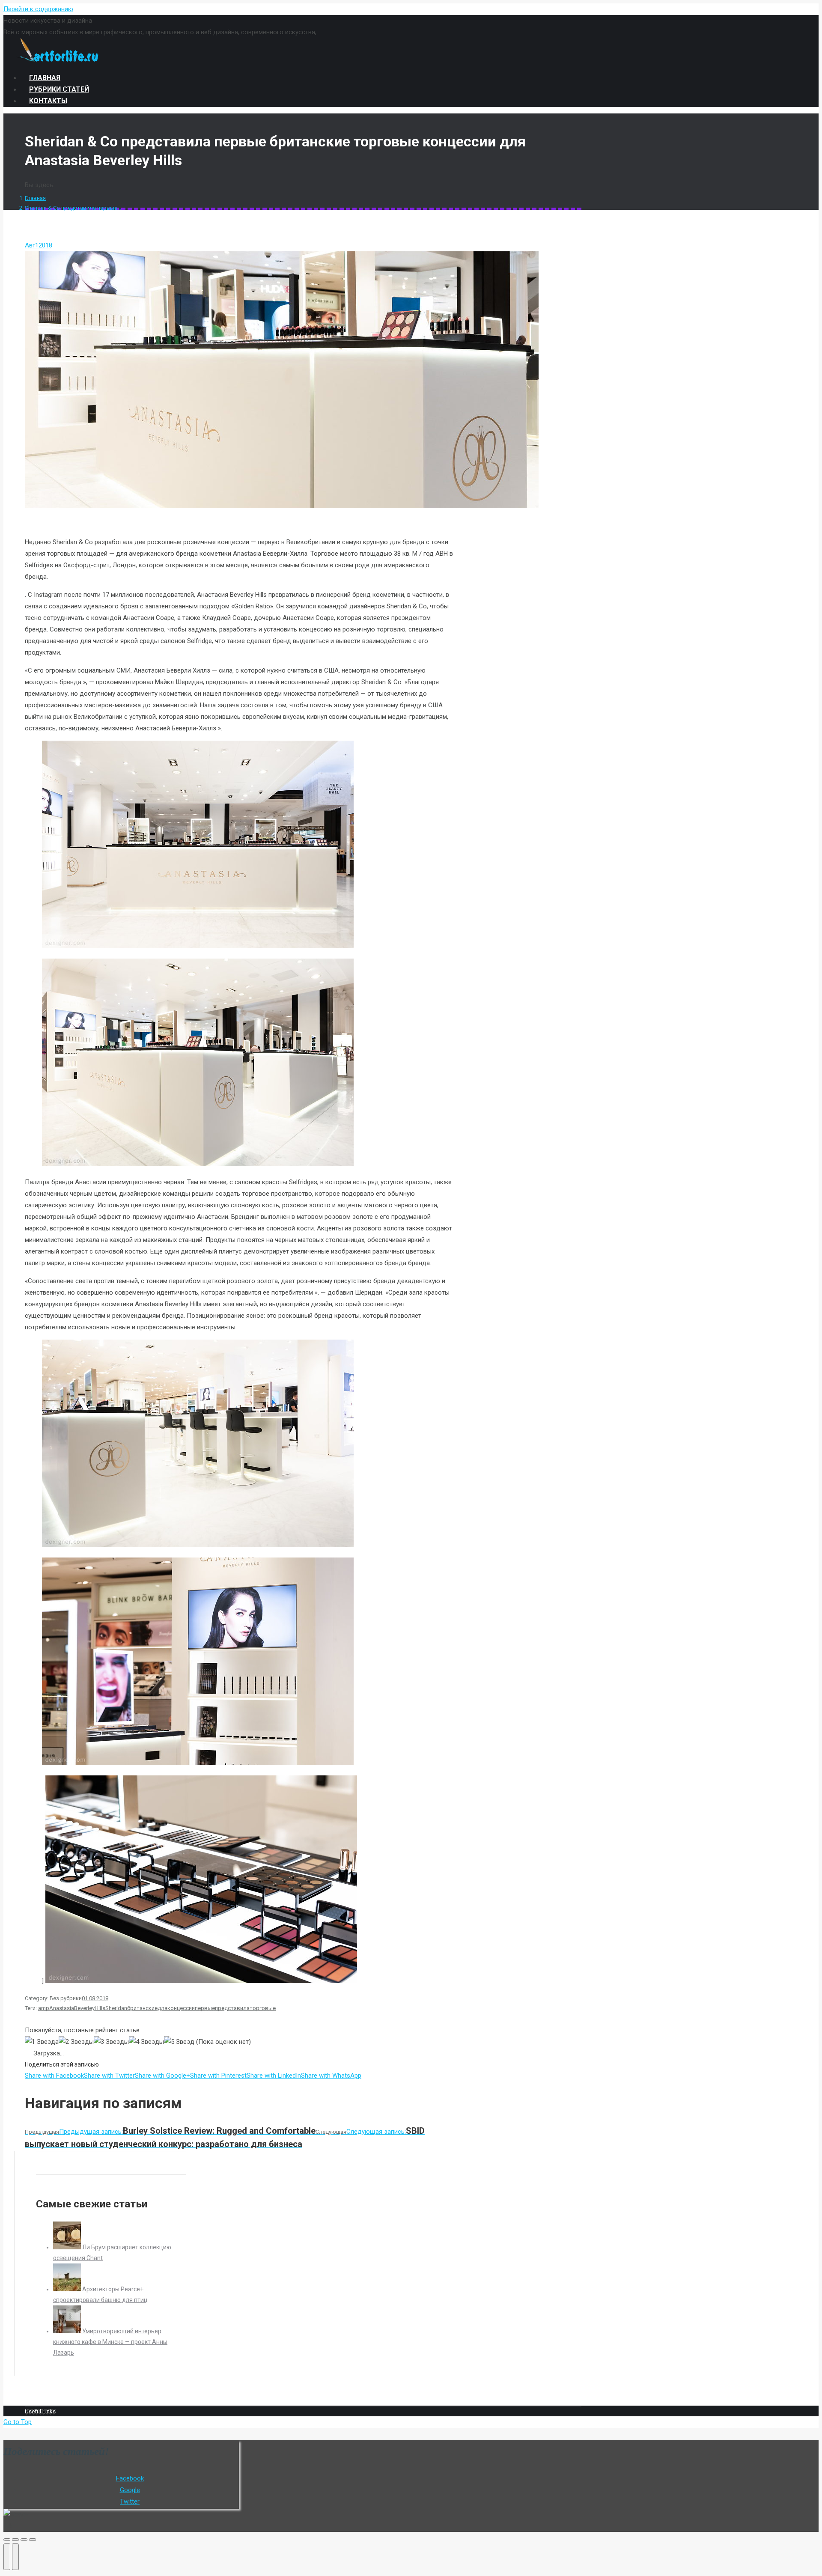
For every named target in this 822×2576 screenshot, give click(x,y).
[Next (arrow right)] (15, 2557)
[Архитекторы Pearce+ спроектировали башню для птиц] (68, 2289)
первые (205, 2008)
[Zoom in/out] (33, 2540)
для (162, 2008)
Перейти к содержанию (38, 9)
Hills (100, 2008)
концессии (181, 2008)
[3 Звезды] (111, 2042)
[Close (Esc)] (7, 2540)
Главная (35, 198)
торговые (263, 2008)
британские (142, 2008)
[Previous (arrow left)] (7, 2557)
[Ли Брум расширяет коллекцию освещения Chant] (68, 2247)
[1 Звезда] (42, 2042)
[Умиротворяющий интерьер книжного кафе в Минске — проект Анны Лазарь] (68, 2331)
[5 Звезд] (179, 2042)
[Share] (15, 2540)
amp (44, 2008)
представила (232, 2008)
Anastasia (62, 2008)
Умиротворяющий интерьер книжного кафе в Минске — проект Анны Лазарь (110, 2342)
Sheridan (116, 2008)
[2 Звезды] (76, 2042)
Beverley (84, 2008)
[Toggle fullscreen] (24, 2540)
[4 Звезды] (146, 2042)
